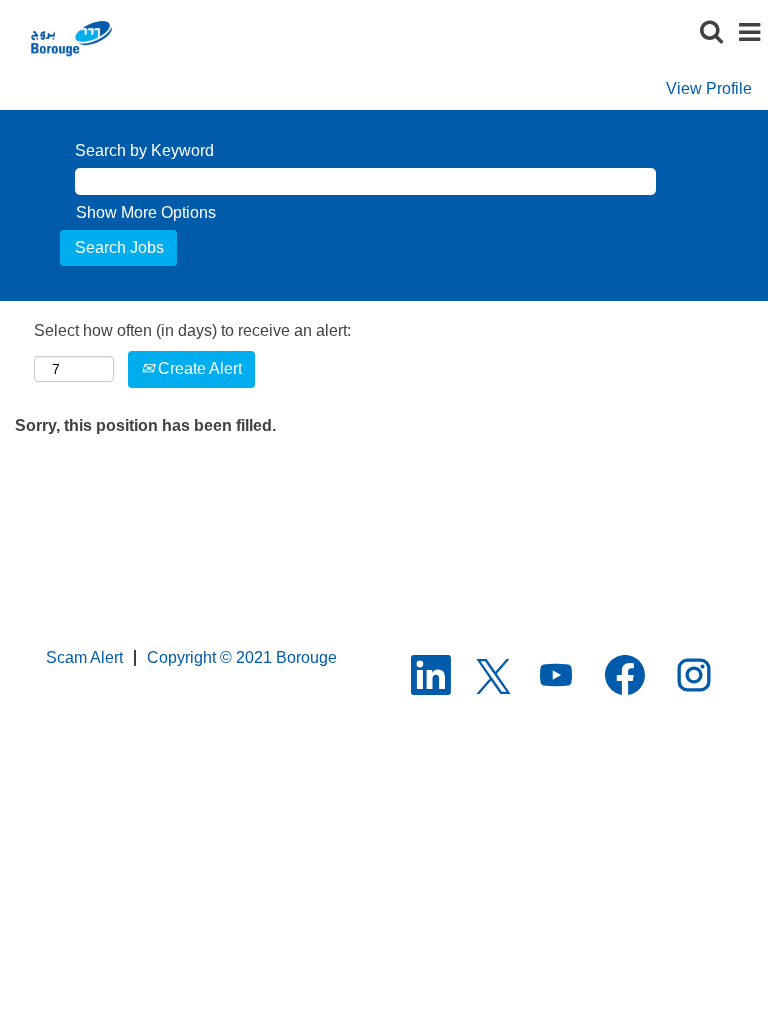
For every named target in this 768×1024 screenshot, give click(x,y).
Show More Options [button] (146, 212)
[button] (749, 33)
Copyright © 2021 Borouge (242, 657)
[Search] (711, 32)
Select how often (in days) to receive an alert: (192, 330)
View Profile (709, 88)
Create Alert (198, 368)
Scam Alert (84, 657)
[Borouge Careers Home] (70, 37)
